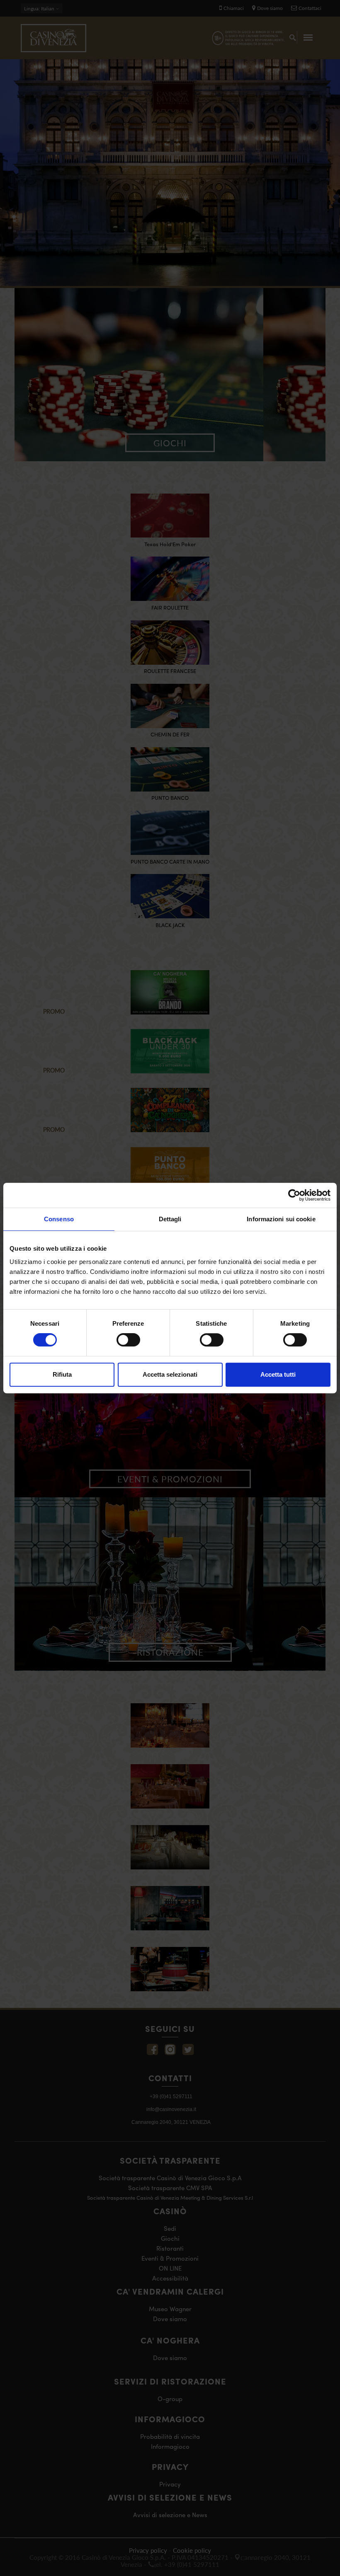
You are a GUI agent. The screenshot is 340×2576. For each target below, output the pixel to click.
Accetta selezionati (170, 1374)
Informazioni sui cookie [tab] (281, 1219)
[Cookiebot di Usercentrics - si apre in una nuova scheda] (294, 1195)
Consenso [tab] (59, 1219)
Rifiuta (62, 1374)
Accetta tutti (278, 1374)
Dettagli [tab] (170, 1219)
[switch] (128, 1340)
